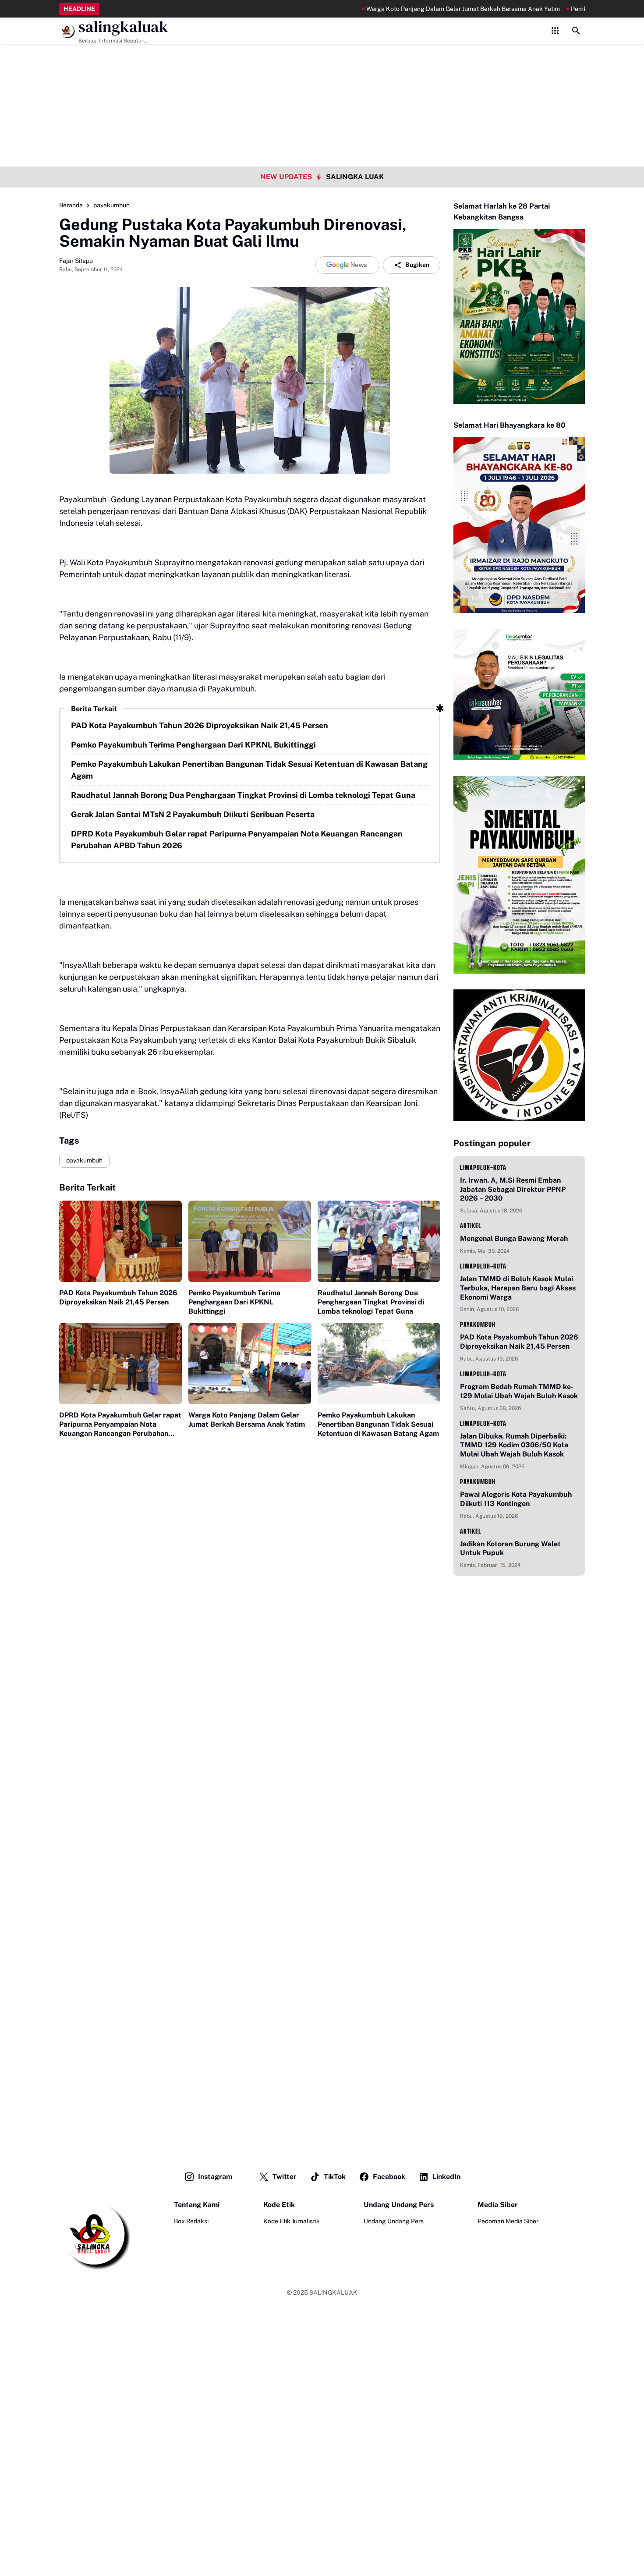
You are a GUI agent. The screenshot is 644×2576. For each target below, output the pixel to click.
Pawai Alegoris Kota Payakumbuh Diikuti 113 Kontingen (516, 1499)
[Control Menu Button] (555, 31)
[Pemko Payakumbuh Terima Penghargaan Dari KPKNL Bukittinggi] (250, 1242)
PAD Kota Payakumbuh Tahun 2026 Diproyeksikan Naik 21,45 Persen (200, 725)
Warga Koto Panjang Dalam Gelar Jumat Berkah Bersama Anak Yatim (415, 9)
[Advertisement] (322, 61)
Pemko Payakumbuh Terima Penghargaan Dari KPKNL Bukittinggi (193, 745)
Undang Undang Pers (394, 2221)
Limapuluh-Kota (483, 1168)
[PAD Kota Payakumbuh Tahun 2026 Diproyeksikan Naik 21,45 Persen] (120, 1242)
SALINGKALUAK (333, 2293)
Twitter (285, 2177)
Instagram (215, 2177)
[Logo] (95, 2235)
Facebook (389, 2177)
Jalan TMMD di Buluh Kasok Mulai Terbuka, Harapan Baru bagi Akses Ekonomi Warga (518, 1288)
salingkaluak (123, 27)
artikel (471, 1226)
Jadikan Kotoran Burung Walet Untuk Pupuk (510, 1548)
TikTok (335, 2177)
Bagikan (417, 265)
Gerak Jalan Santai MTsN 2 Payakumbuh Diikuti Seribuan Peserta (193, 814)
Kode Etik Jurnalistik (292, 2221)
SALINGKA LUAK (355, 177)
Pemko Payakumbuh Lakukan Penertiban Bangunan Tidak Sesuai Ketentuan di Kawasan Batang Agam (249, 770)
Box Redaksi (191, 2221)
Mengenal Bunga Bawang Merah (514, 1238)
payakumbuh (84, 1160)
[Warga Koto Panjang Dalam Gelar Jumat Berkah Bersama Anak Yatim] (250, 1364)
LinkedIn (446, 2177)
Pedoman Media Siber (508, 2221)
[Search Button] (576, 31)
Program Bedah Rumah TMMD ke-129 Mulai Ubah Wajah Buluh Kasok (519, 1391)
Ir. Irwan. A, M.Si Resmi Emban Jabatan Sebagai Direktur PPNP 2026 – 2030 (513, 1189)
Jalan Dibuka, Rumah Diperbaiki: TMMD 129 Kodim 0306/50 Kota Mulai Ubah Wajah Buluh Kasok (514, 1445)
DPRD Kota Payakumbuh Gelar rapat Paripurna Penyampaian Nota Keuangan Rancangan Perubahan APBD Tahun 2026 (237, 840)
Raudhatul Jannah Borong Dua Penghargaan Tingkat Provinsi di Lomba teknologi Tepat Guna (243, 795)
